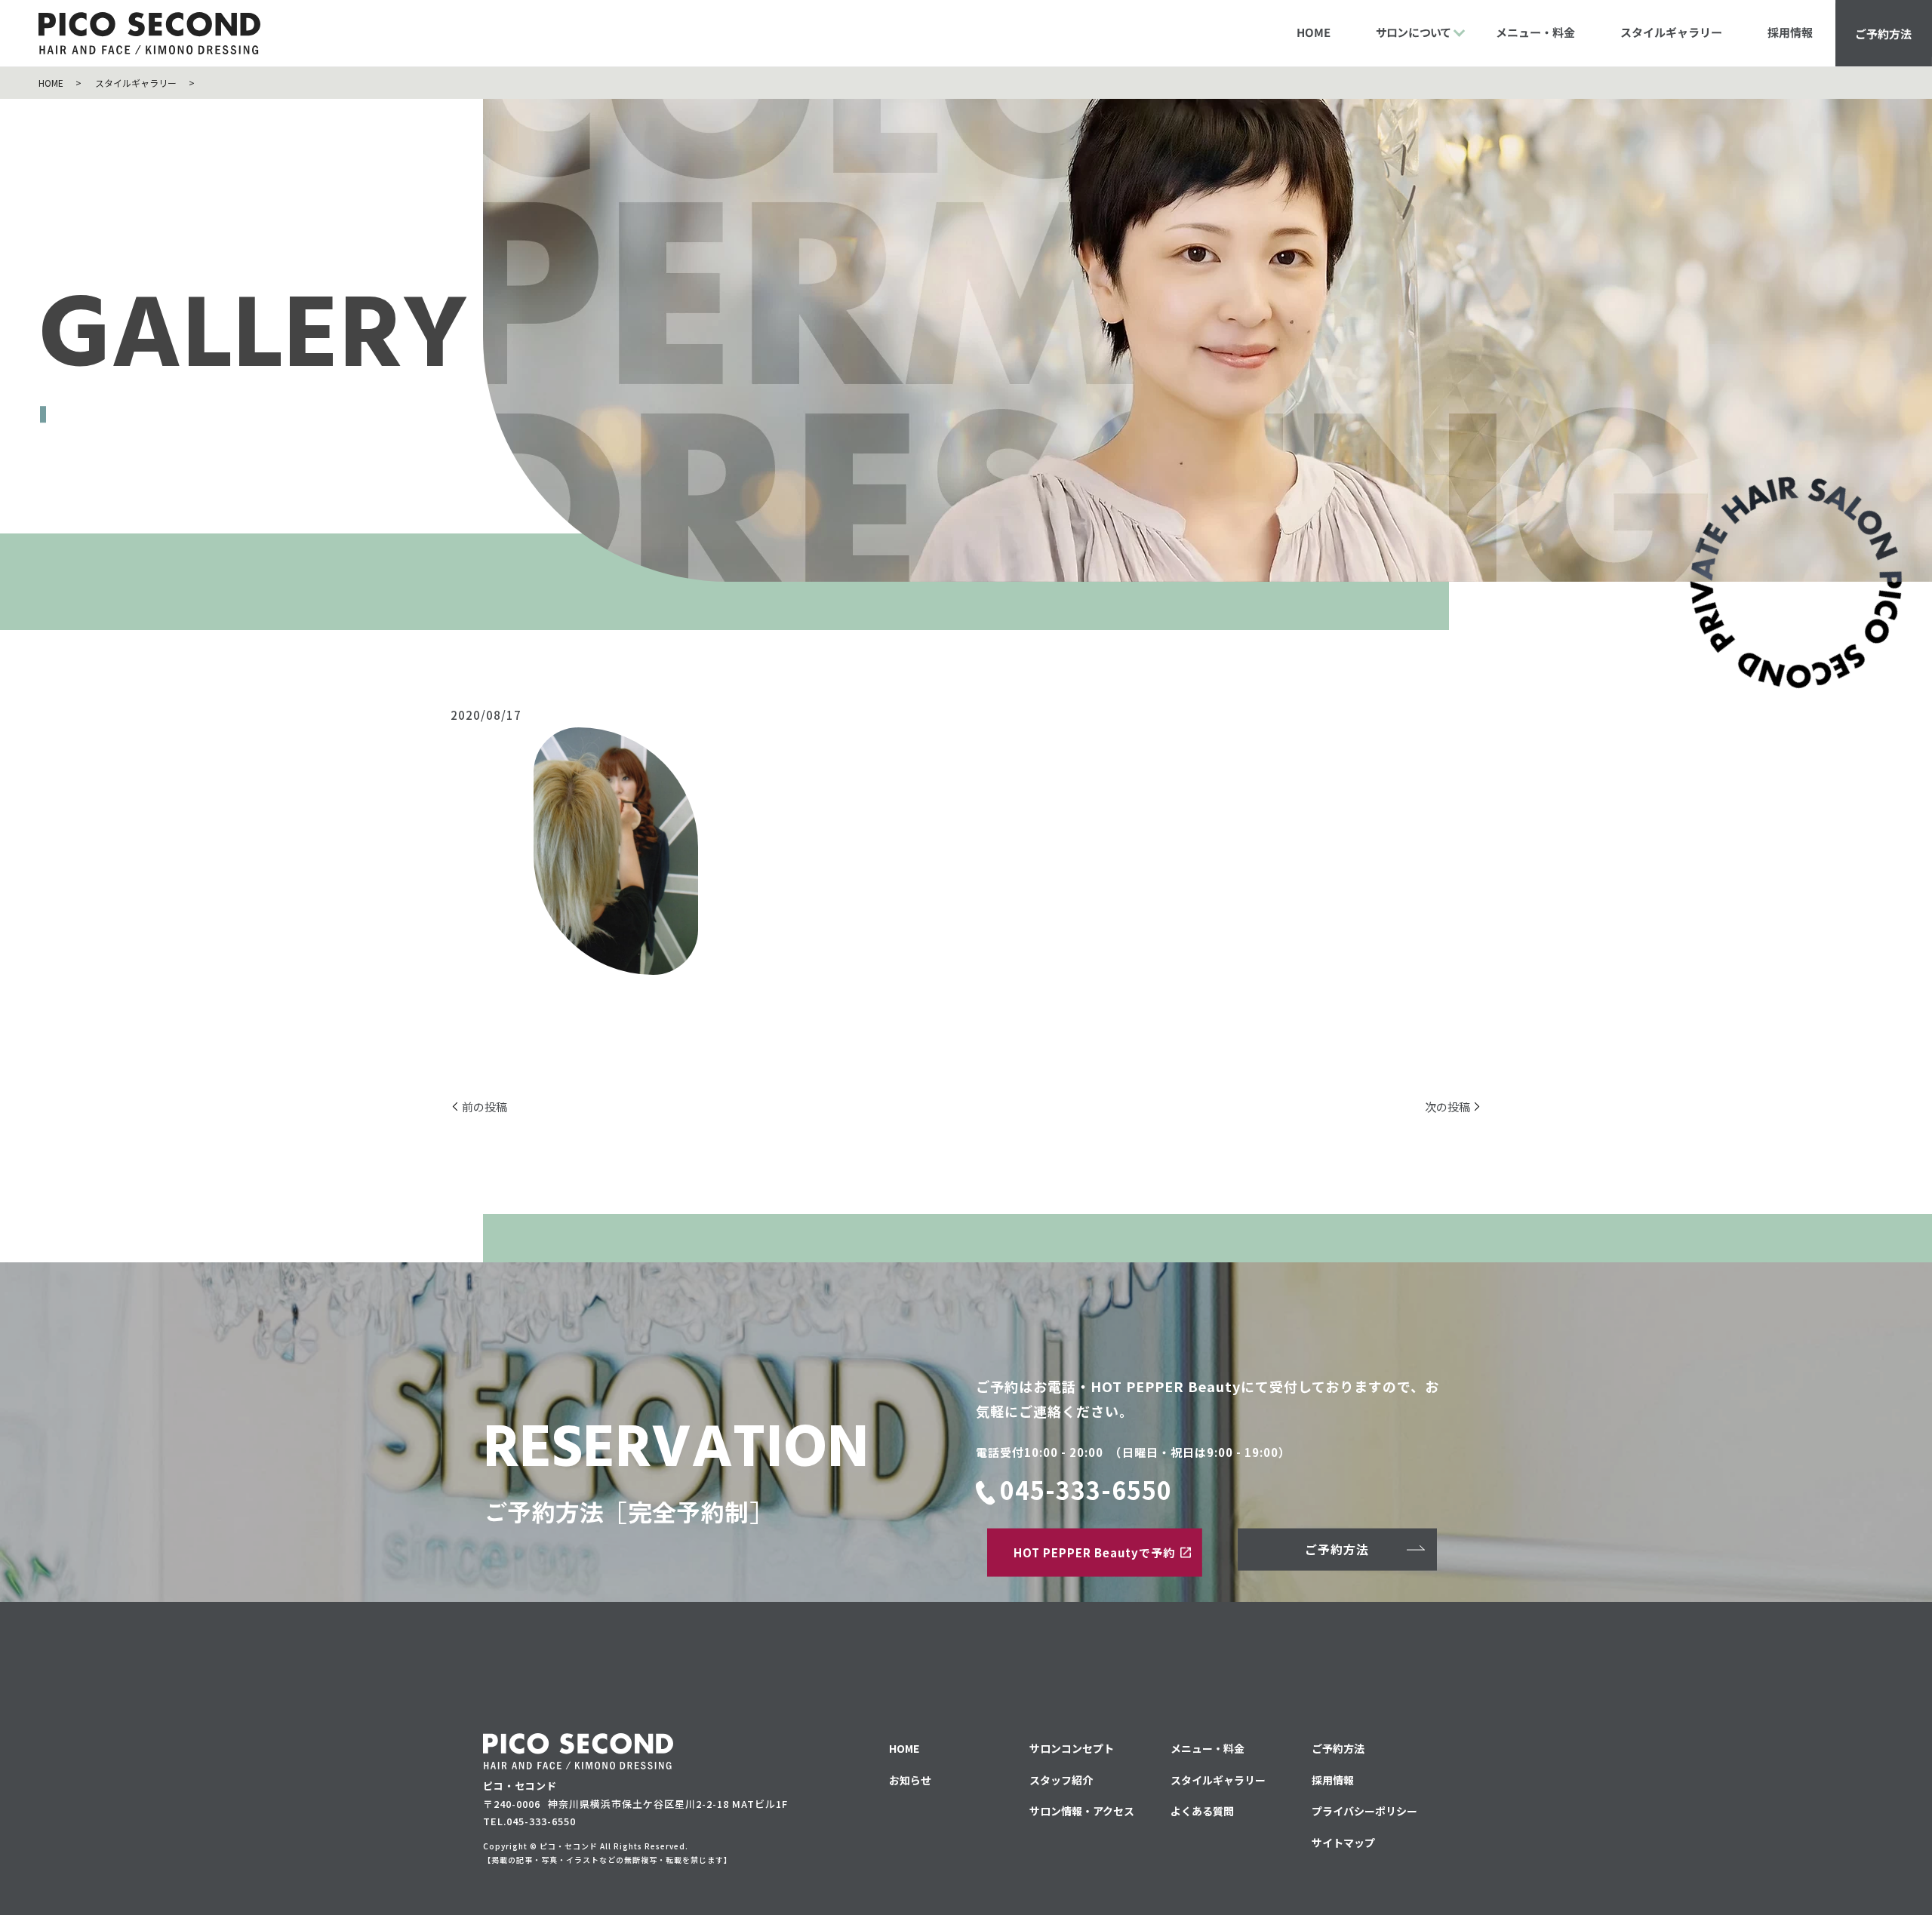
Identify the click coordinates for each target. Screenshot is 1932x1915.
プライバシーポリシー (1364, 1811)
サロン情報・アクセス (1082, 1811)
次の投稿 (1447, 1107)
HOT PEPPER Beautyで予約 (1094, 1552)
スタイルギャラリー (1671, 32)
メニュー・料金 (1535, 32)
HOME (1314, 32)
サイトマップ (1343, 1843)
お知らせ (910, 1780)
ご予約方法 (1883, 33)
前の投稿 (485, 1107)
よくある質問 (1202, 1811)
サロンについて (1413, 32)
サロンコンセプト (1072, 1748)
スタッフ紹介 (1061, 1780)
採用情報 (1790, 32)
